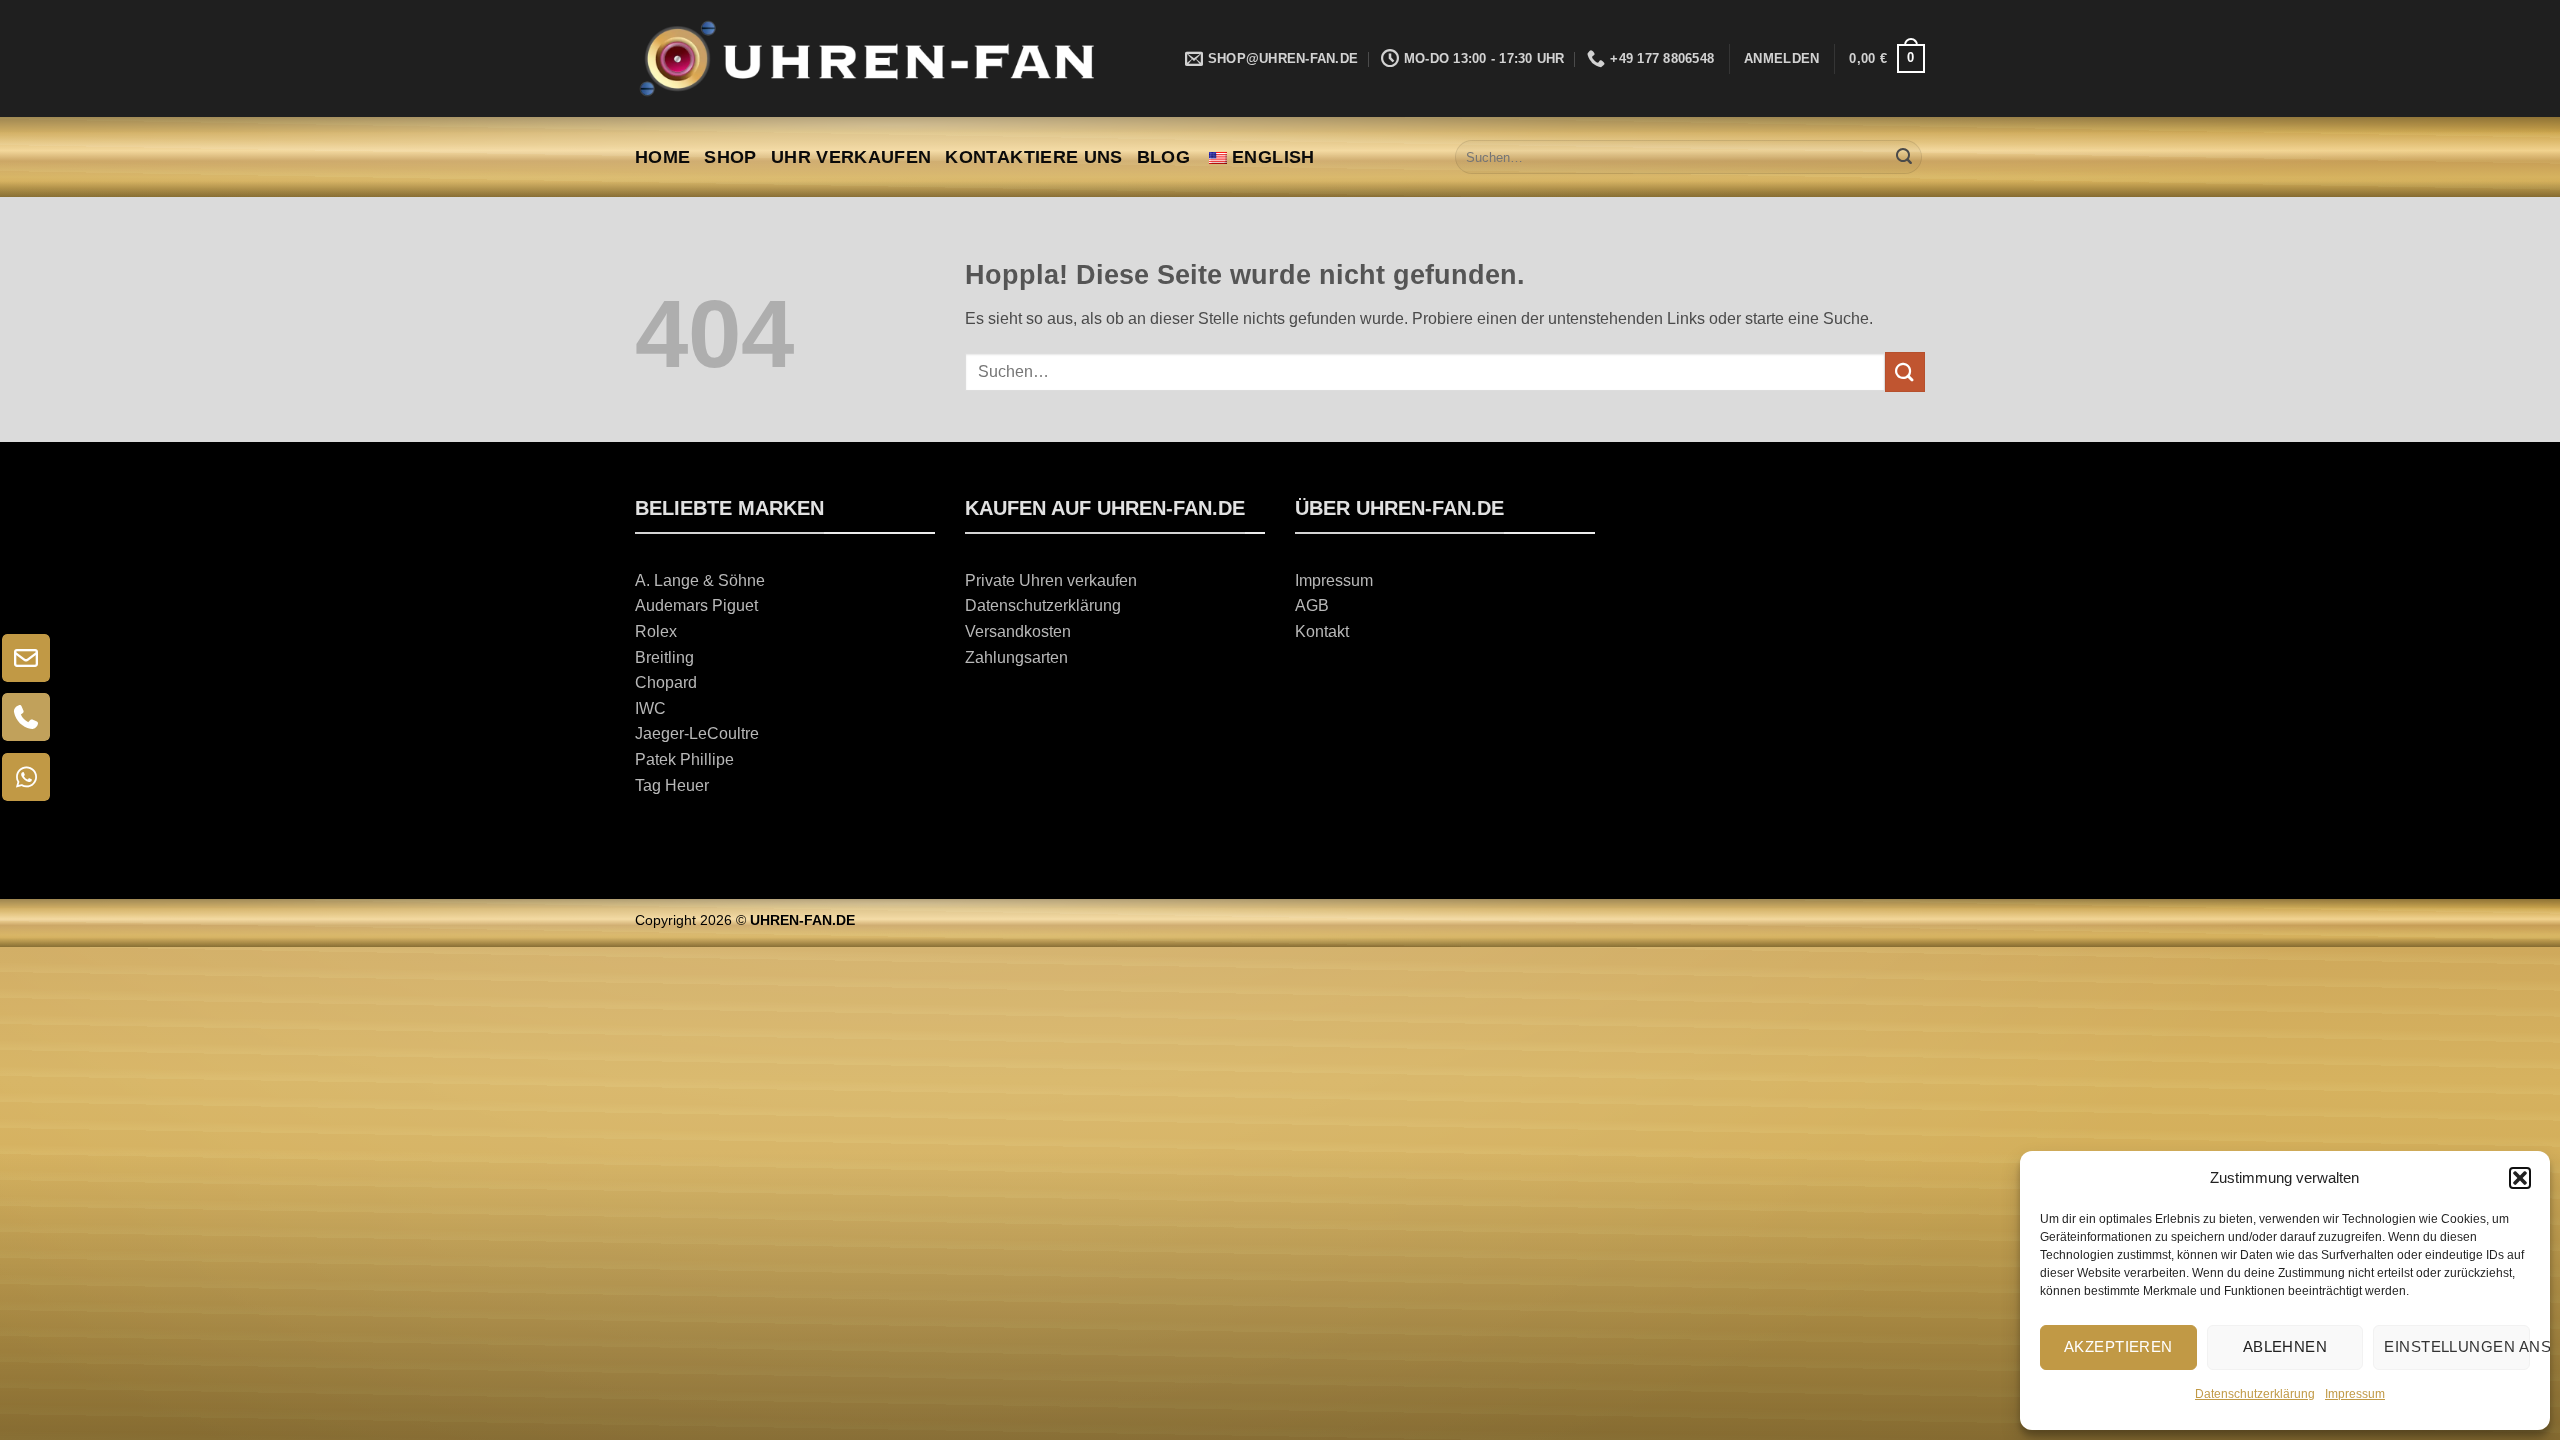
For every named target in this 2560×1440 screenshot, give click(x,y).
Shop (730, 157)
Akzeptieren (2118, 1346)
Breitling (664, 657)
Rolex (656, 631)
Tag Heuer (672, 785)
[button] (2520, 1178)
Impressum (2355, 1394)
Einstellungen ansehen (2457, 1346)
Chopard (666, 682)
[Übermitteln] (1904, 157)
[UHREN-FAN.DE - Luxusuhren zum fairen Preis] (865, 58)
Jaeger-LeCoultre (697, 733)
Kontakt (1322, 631)
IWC (650, 708)
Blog (1163, 157)
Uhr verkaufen (851, 157)
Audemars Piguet (696, 605)
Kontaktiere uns (1033, 157)
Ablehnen (2285, 1346)
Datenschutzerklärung (2255, 1394)
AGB (1312, 605)
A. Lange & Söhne (700, 580)
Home (662, 157)
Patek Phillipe (684, 759)
